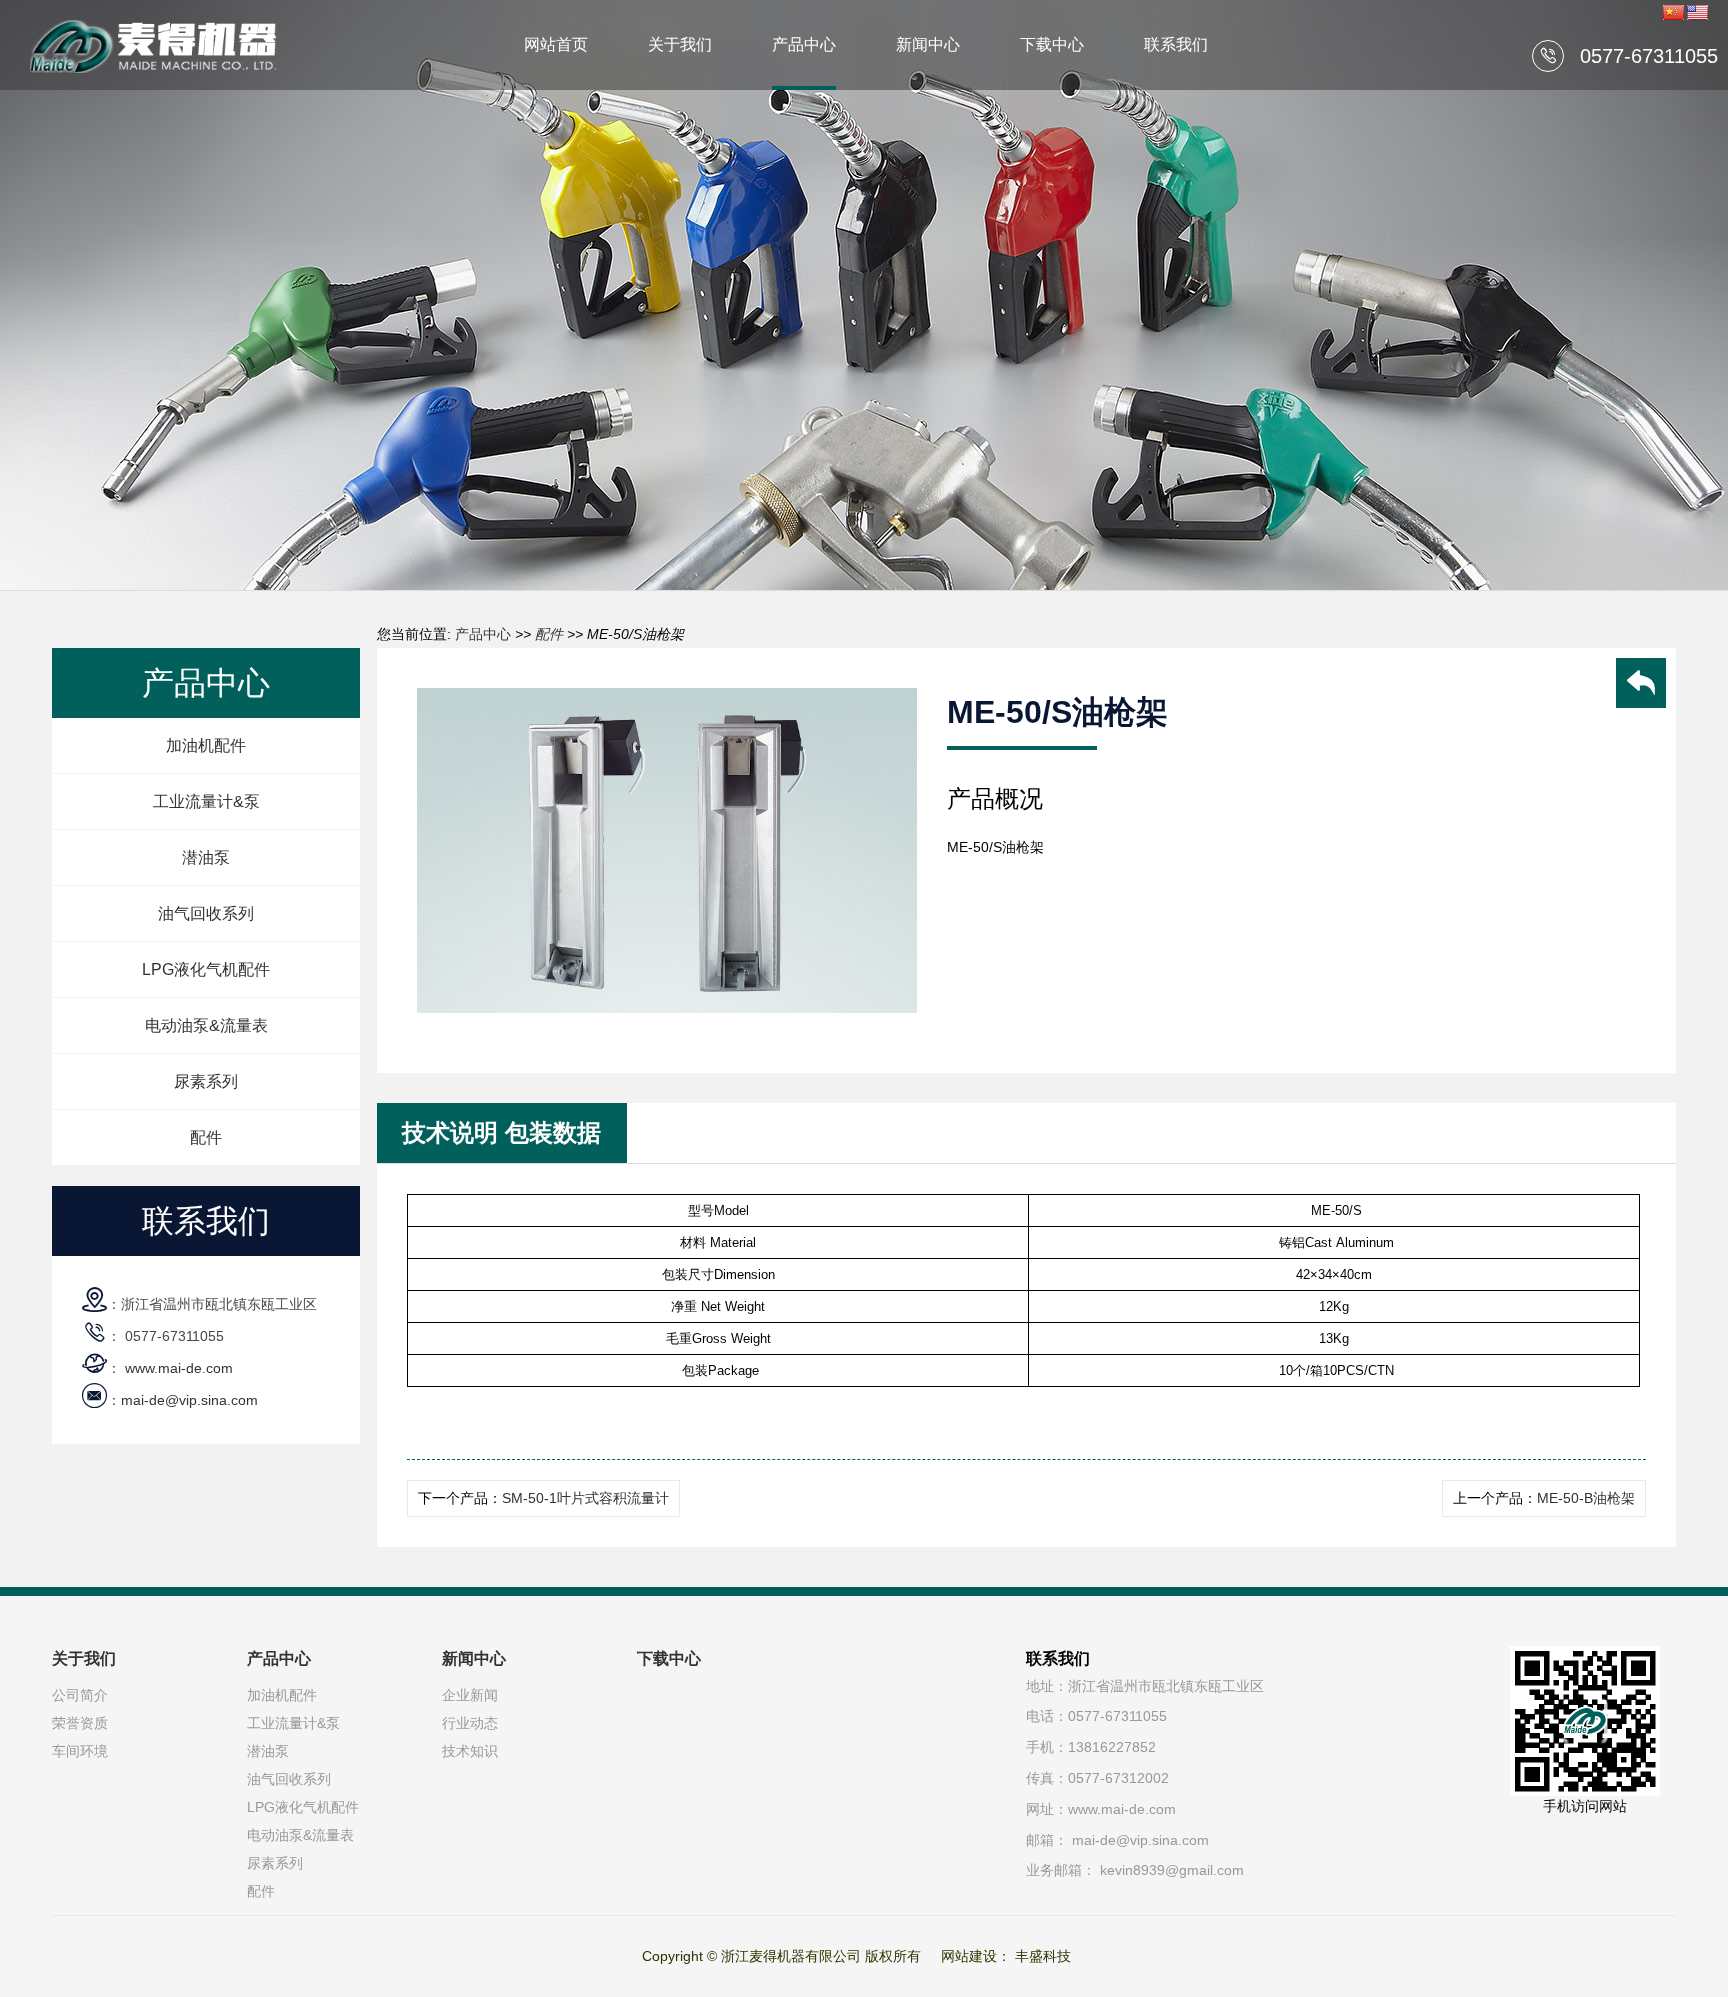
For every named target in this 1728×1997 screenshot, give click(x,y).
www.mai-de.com (179, 1368)
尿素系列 (206, 1081)
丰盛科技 (1043, 1956)
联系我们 (1176, 44)
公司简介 (80, 1695)
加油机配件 (206, 745)
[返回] (1641, 686)
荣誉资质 (80, 1723)
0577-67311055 (1649, 56)
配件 (206, 1137)
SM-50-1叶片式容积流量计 (585, 1498)
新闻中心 (928, 44)
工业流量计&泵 (206, 801)
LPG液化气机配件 (206, 969)
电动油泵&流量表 (206, 1025)
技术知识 (470, 1751)
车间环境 (80, 1751)
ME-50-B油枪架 (1586, 1498)
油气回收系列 (206, 913)
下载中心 (1052, 44)
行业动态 (470, 1723)
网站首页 (556, 44)
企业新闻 (470, 1695)
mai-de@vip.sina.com (189, 1400)
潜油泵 (206, 857)
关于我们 (680, 44)
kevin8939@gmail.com (1172, 1870)
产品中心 (804, 44)
